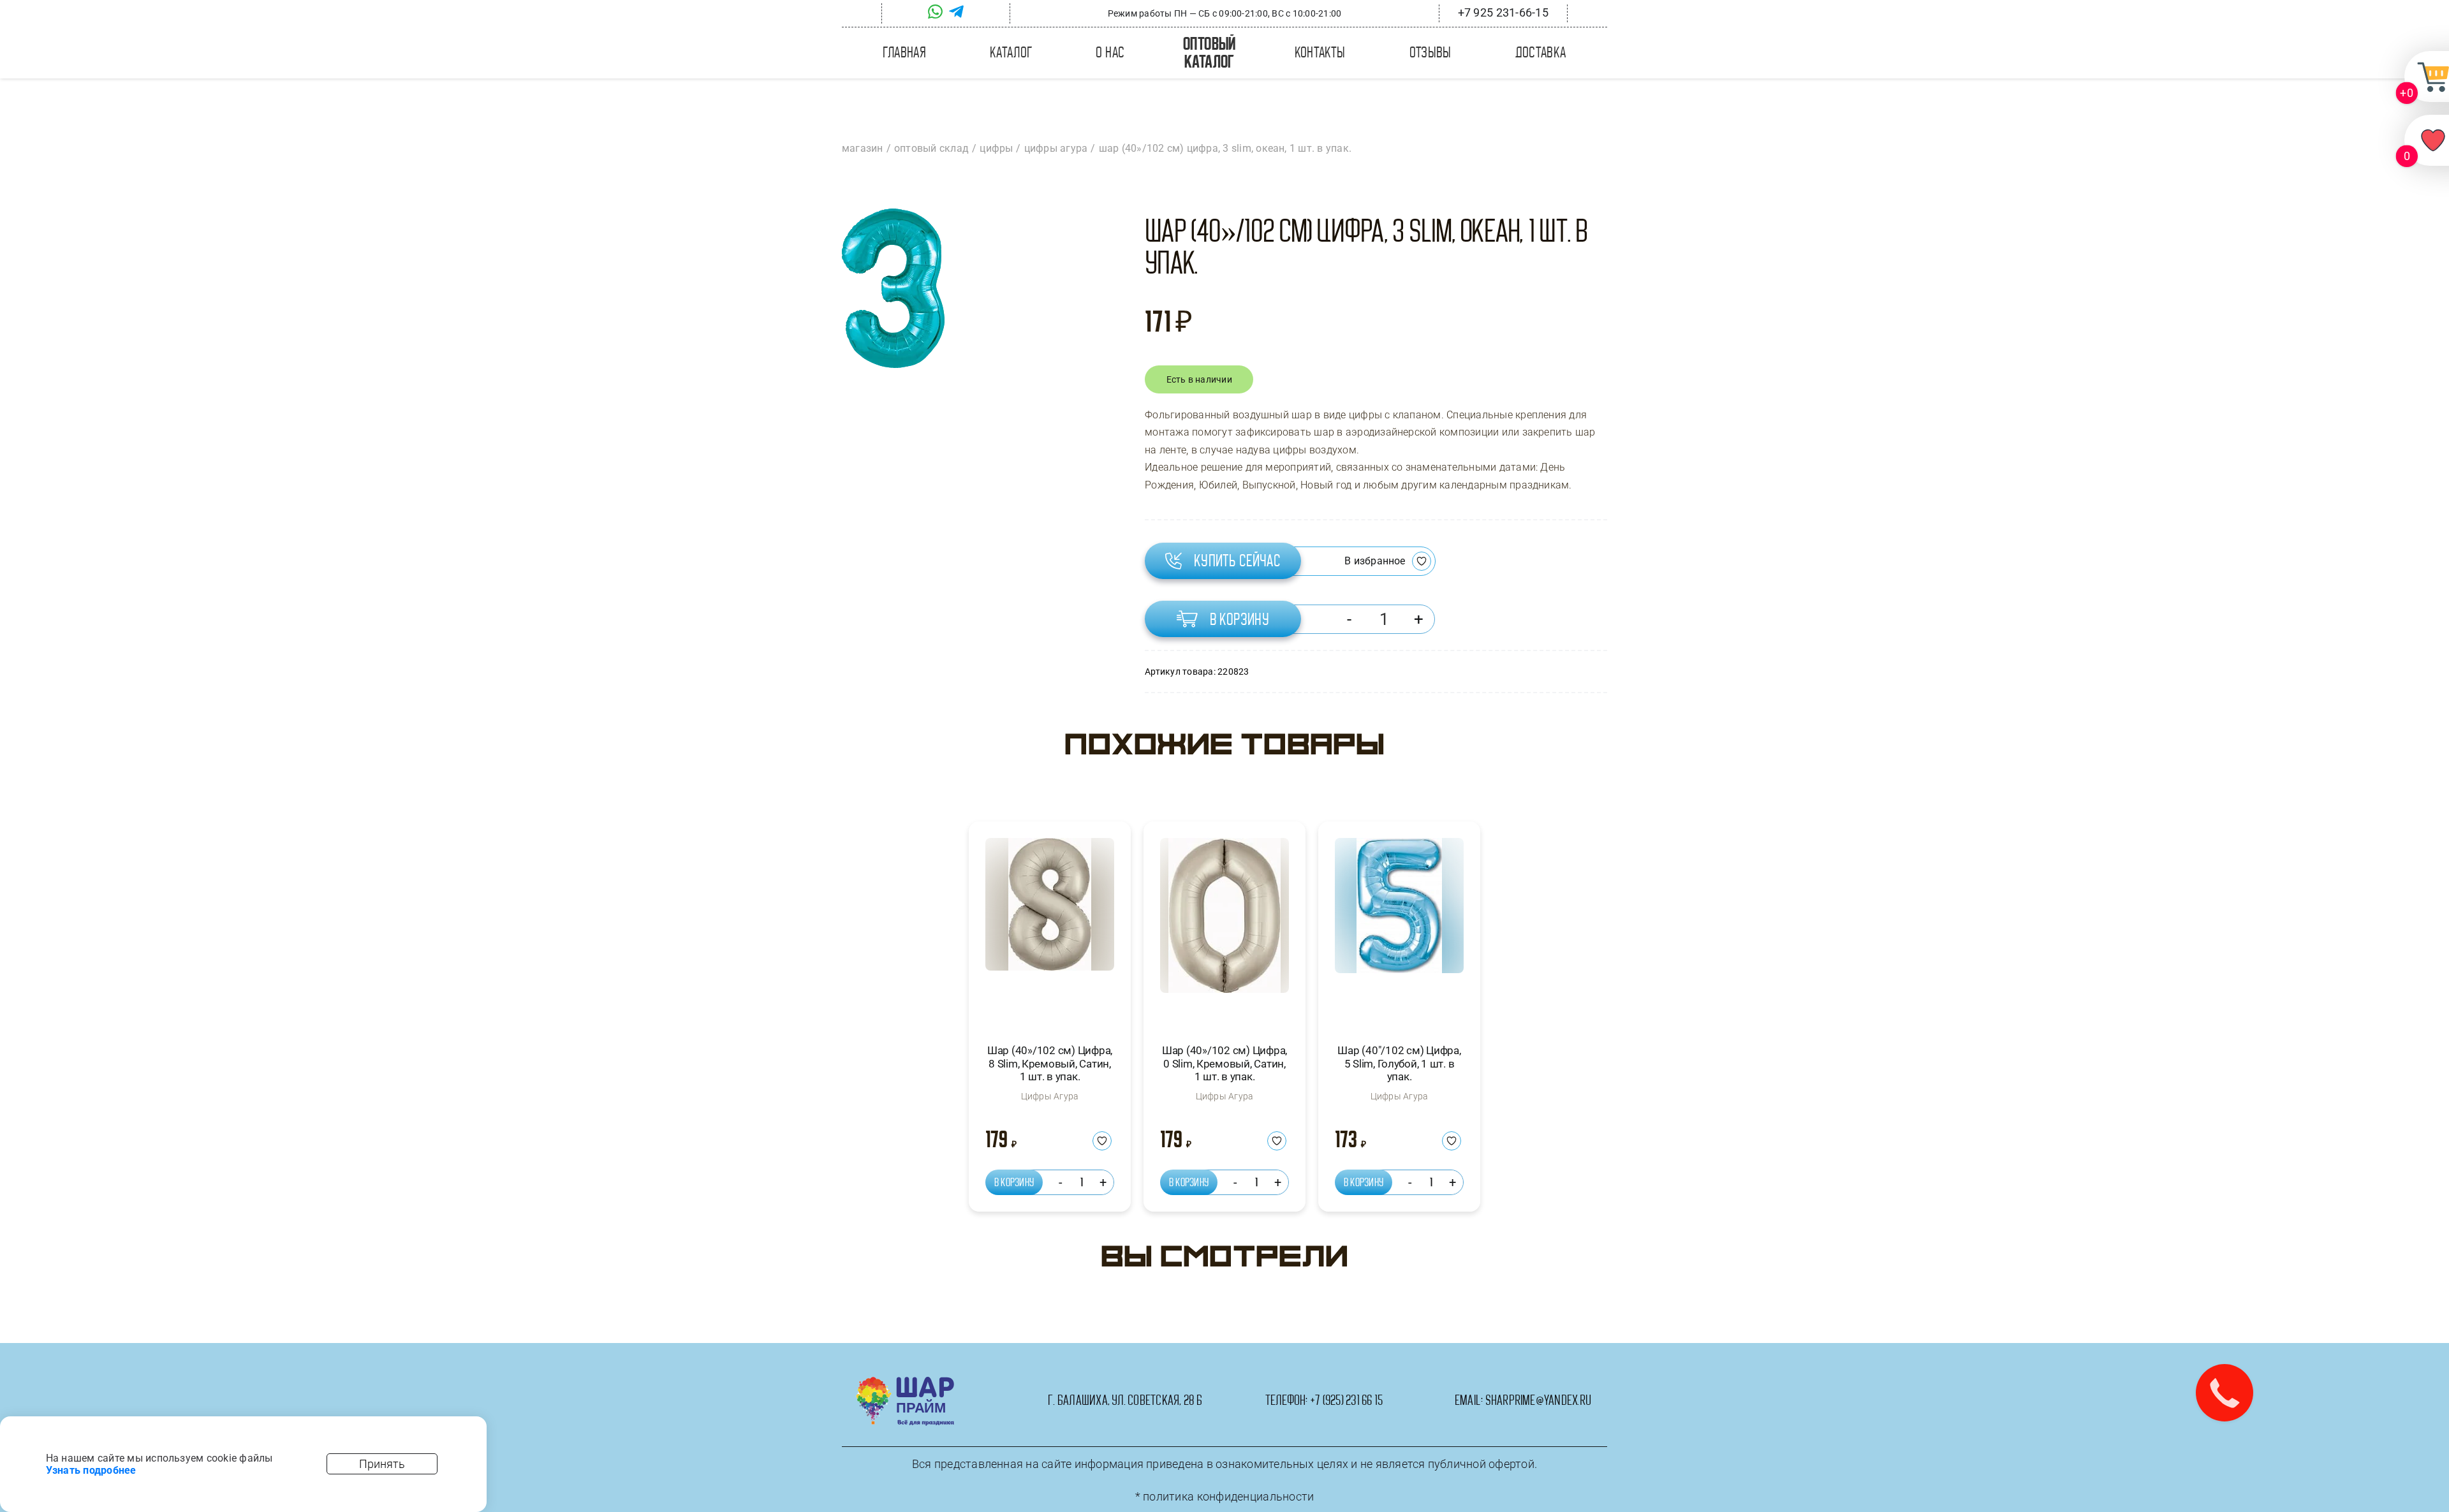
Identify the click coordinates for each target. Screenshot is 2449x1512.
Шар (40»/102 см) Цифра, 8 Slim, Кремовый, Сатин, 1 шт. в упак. (1050, 1063)
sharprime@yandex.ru (1539, 1400)
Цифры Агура (1050, 1096)
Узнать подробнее (91, 1470)
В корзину (1240, 619)
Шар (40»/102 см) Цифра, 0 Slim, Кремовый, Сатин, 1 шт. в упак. (1224, 1063)
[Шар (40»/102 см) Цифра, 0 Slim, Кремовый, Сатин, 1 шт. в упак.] (1224, 929)
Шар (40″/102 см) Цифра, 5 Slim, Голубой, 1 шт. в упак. (1399, 1063)
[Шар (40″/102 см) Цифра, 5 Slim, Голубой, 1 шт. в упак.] (1399, 929)
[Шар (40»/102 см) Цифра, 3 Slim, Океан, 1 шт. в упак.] (893, 288)
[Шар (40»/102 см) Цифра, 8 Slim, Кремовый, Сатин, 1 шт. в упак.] (1050, 929)
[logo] (905, 1382)
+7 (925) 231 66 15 (1346, 1400)
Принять (382, 1464)
